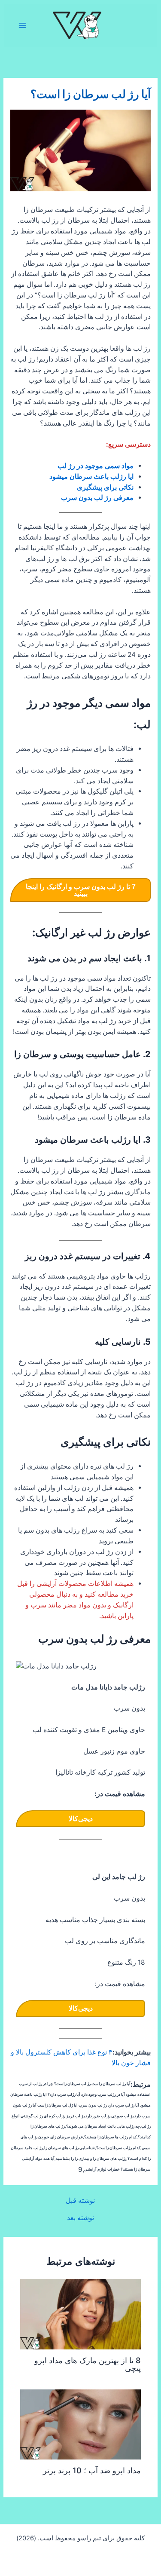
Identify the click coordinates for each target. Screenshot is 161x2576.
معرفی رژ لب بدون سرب (97, 498)
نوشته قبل (80, 2201)
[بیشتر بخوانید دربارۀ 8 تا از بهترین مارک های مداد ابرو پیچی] (80, 2314)
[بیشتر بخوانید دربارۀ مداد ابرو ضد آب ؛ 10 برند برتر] (80, 2424)
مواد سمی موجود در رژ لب (96, 466)
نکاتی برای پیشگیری (105, 487)
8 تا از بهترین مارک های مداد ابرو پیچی (88, 2364)
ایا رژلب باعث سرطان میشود (91, 477)
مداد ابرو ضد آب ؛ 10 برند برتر (92, 2470)
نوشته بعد (80, 2218)
